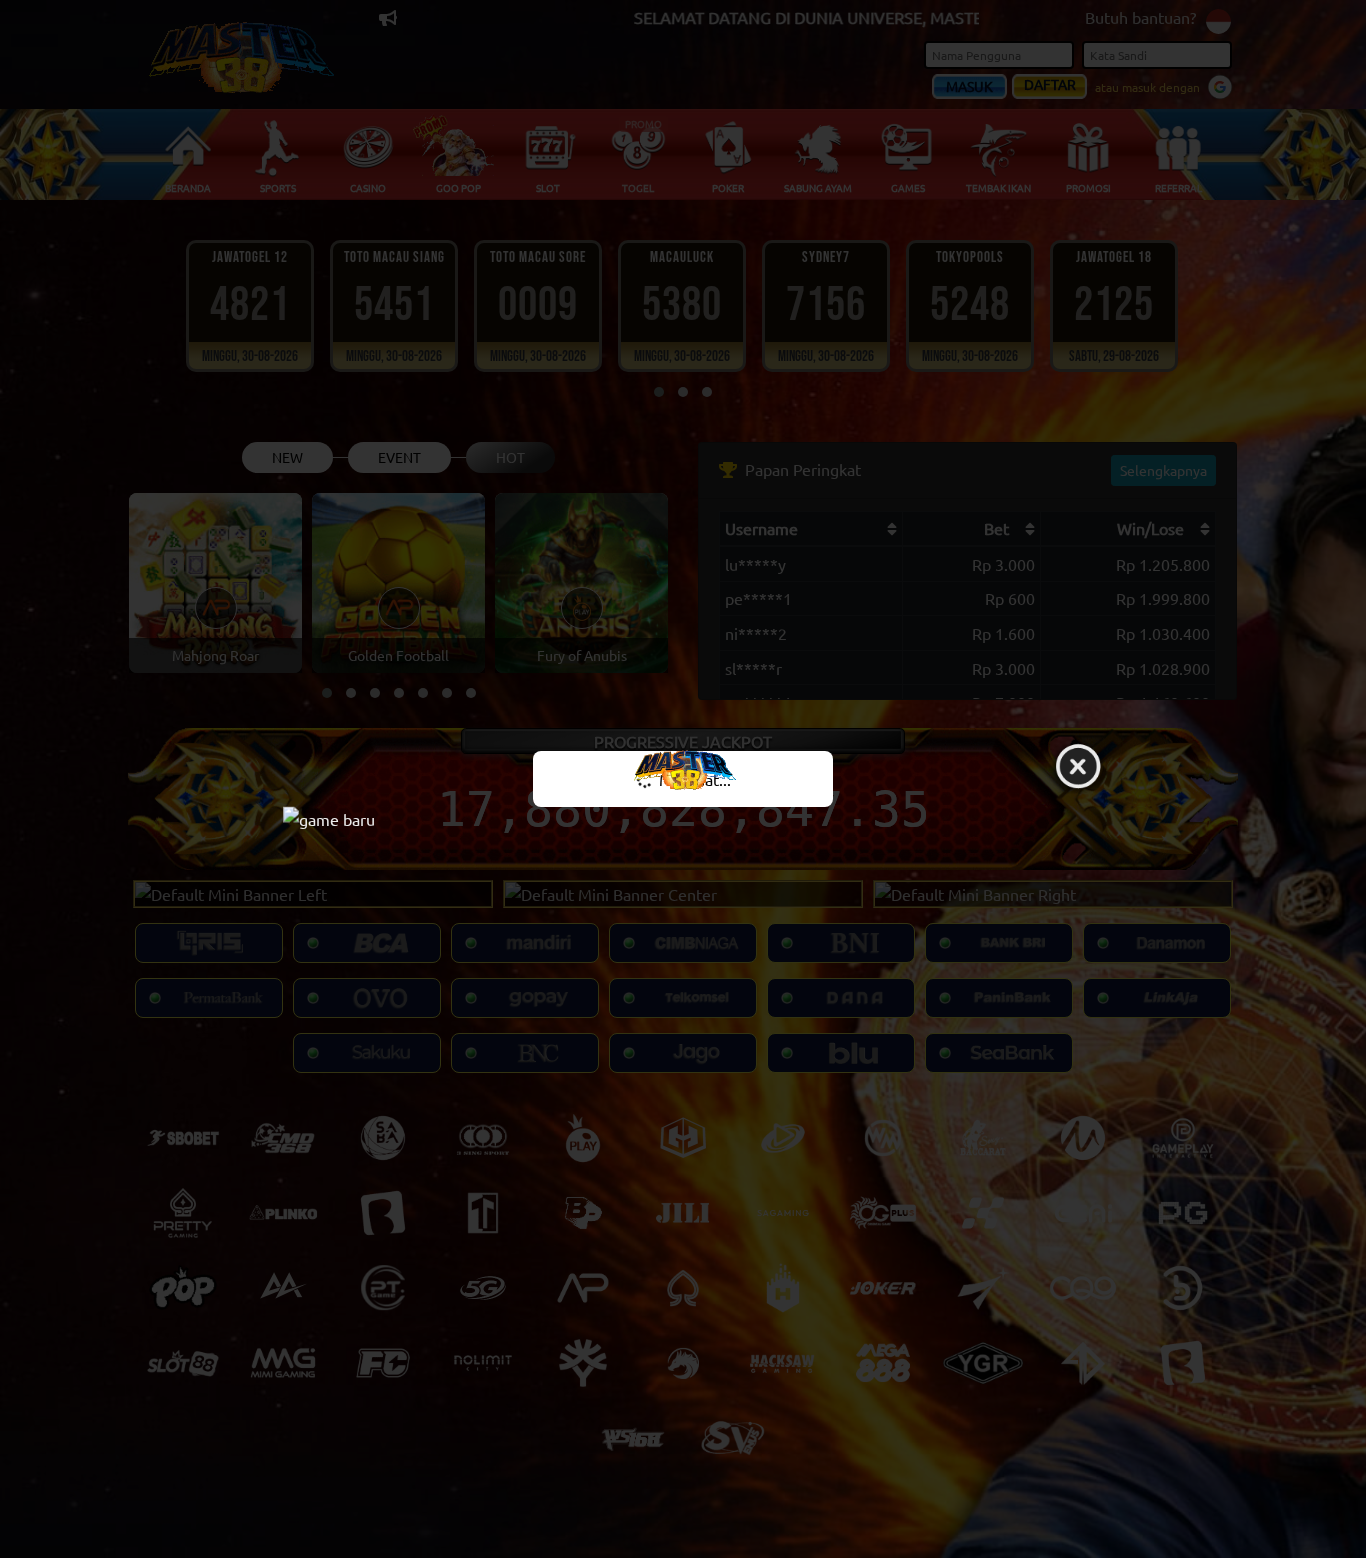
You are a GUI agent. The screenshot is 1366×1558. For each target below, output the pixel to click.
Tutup (1078, 768)
